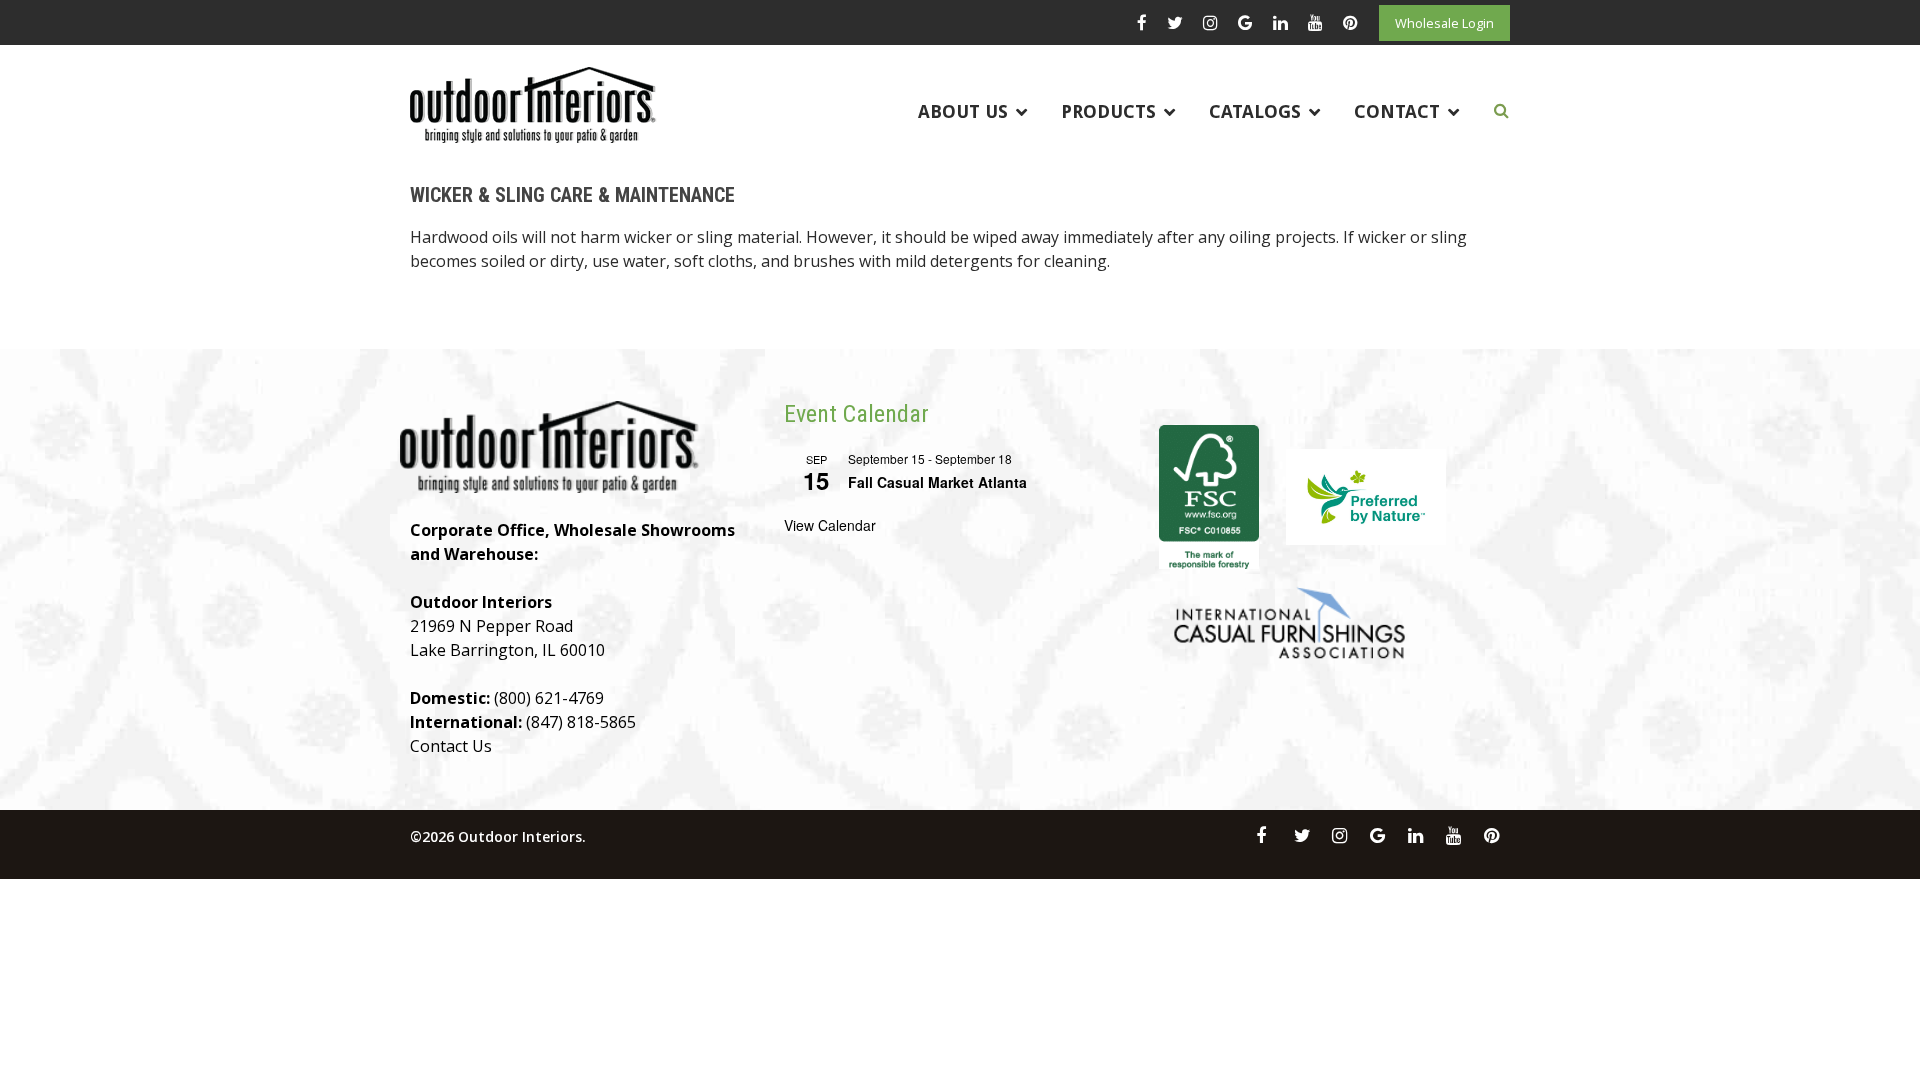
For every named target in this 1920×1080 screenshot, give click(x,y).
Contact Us (451, 746)
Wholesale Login (1444, 23)
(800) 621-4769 (549, 698)
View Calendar (830, 525)
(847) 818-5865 (581, 722)
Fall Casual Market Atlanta (937, 482)
